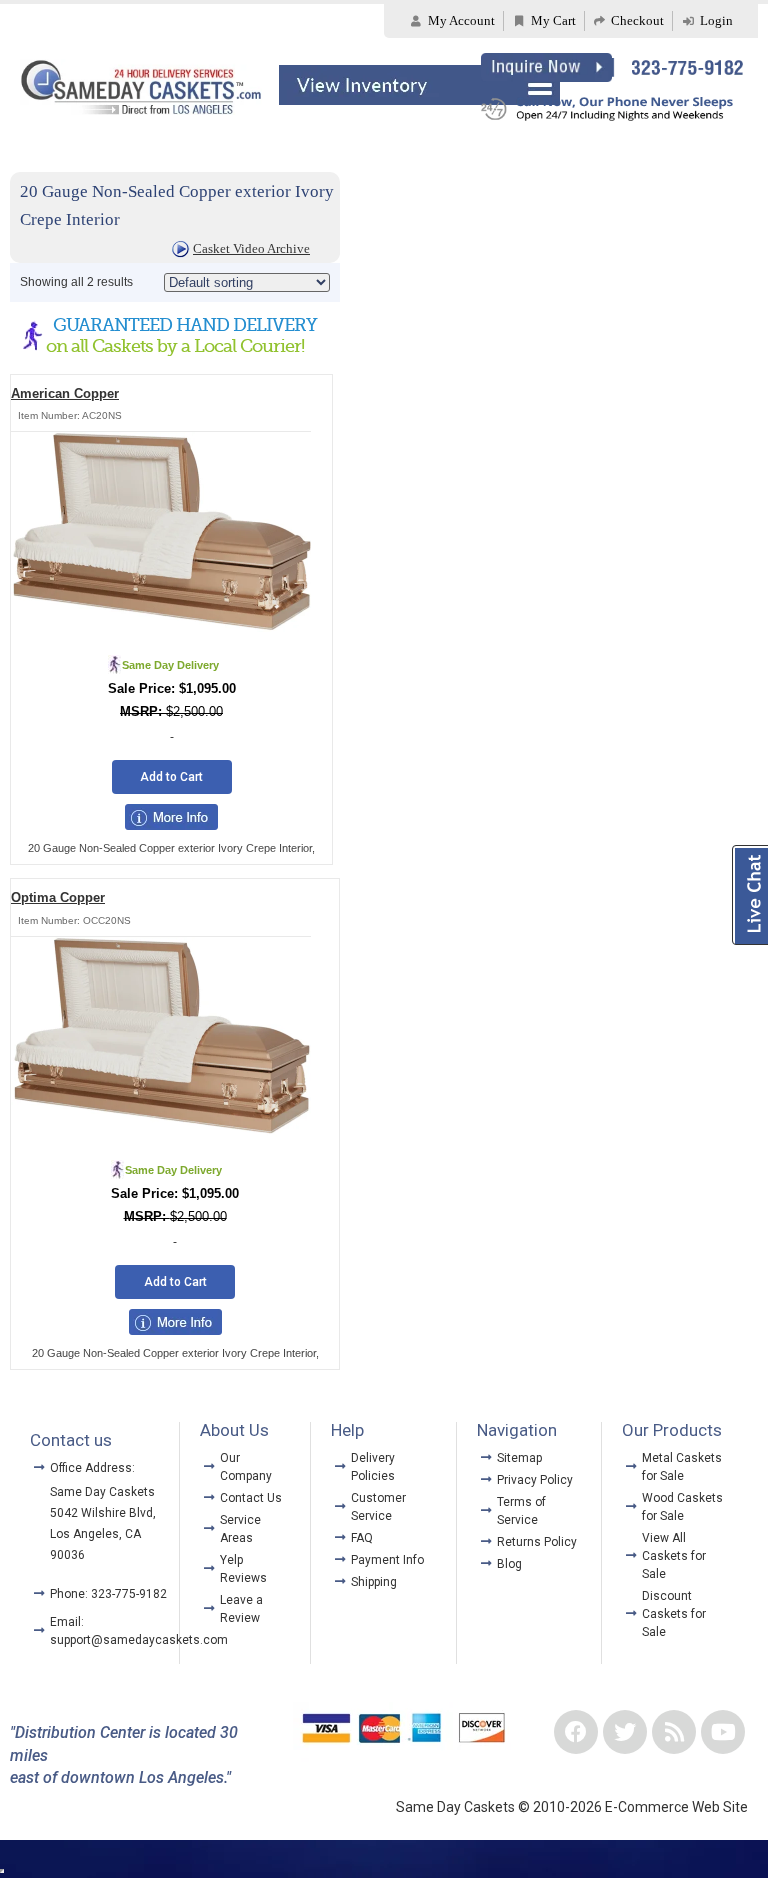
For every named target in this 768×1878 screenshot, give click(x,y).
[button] (420, 86)
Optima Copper (58, 897)
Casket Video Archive (251, 248)
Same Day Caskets (102, 1492)
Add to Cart (171, 777)
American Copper (65, 393)
